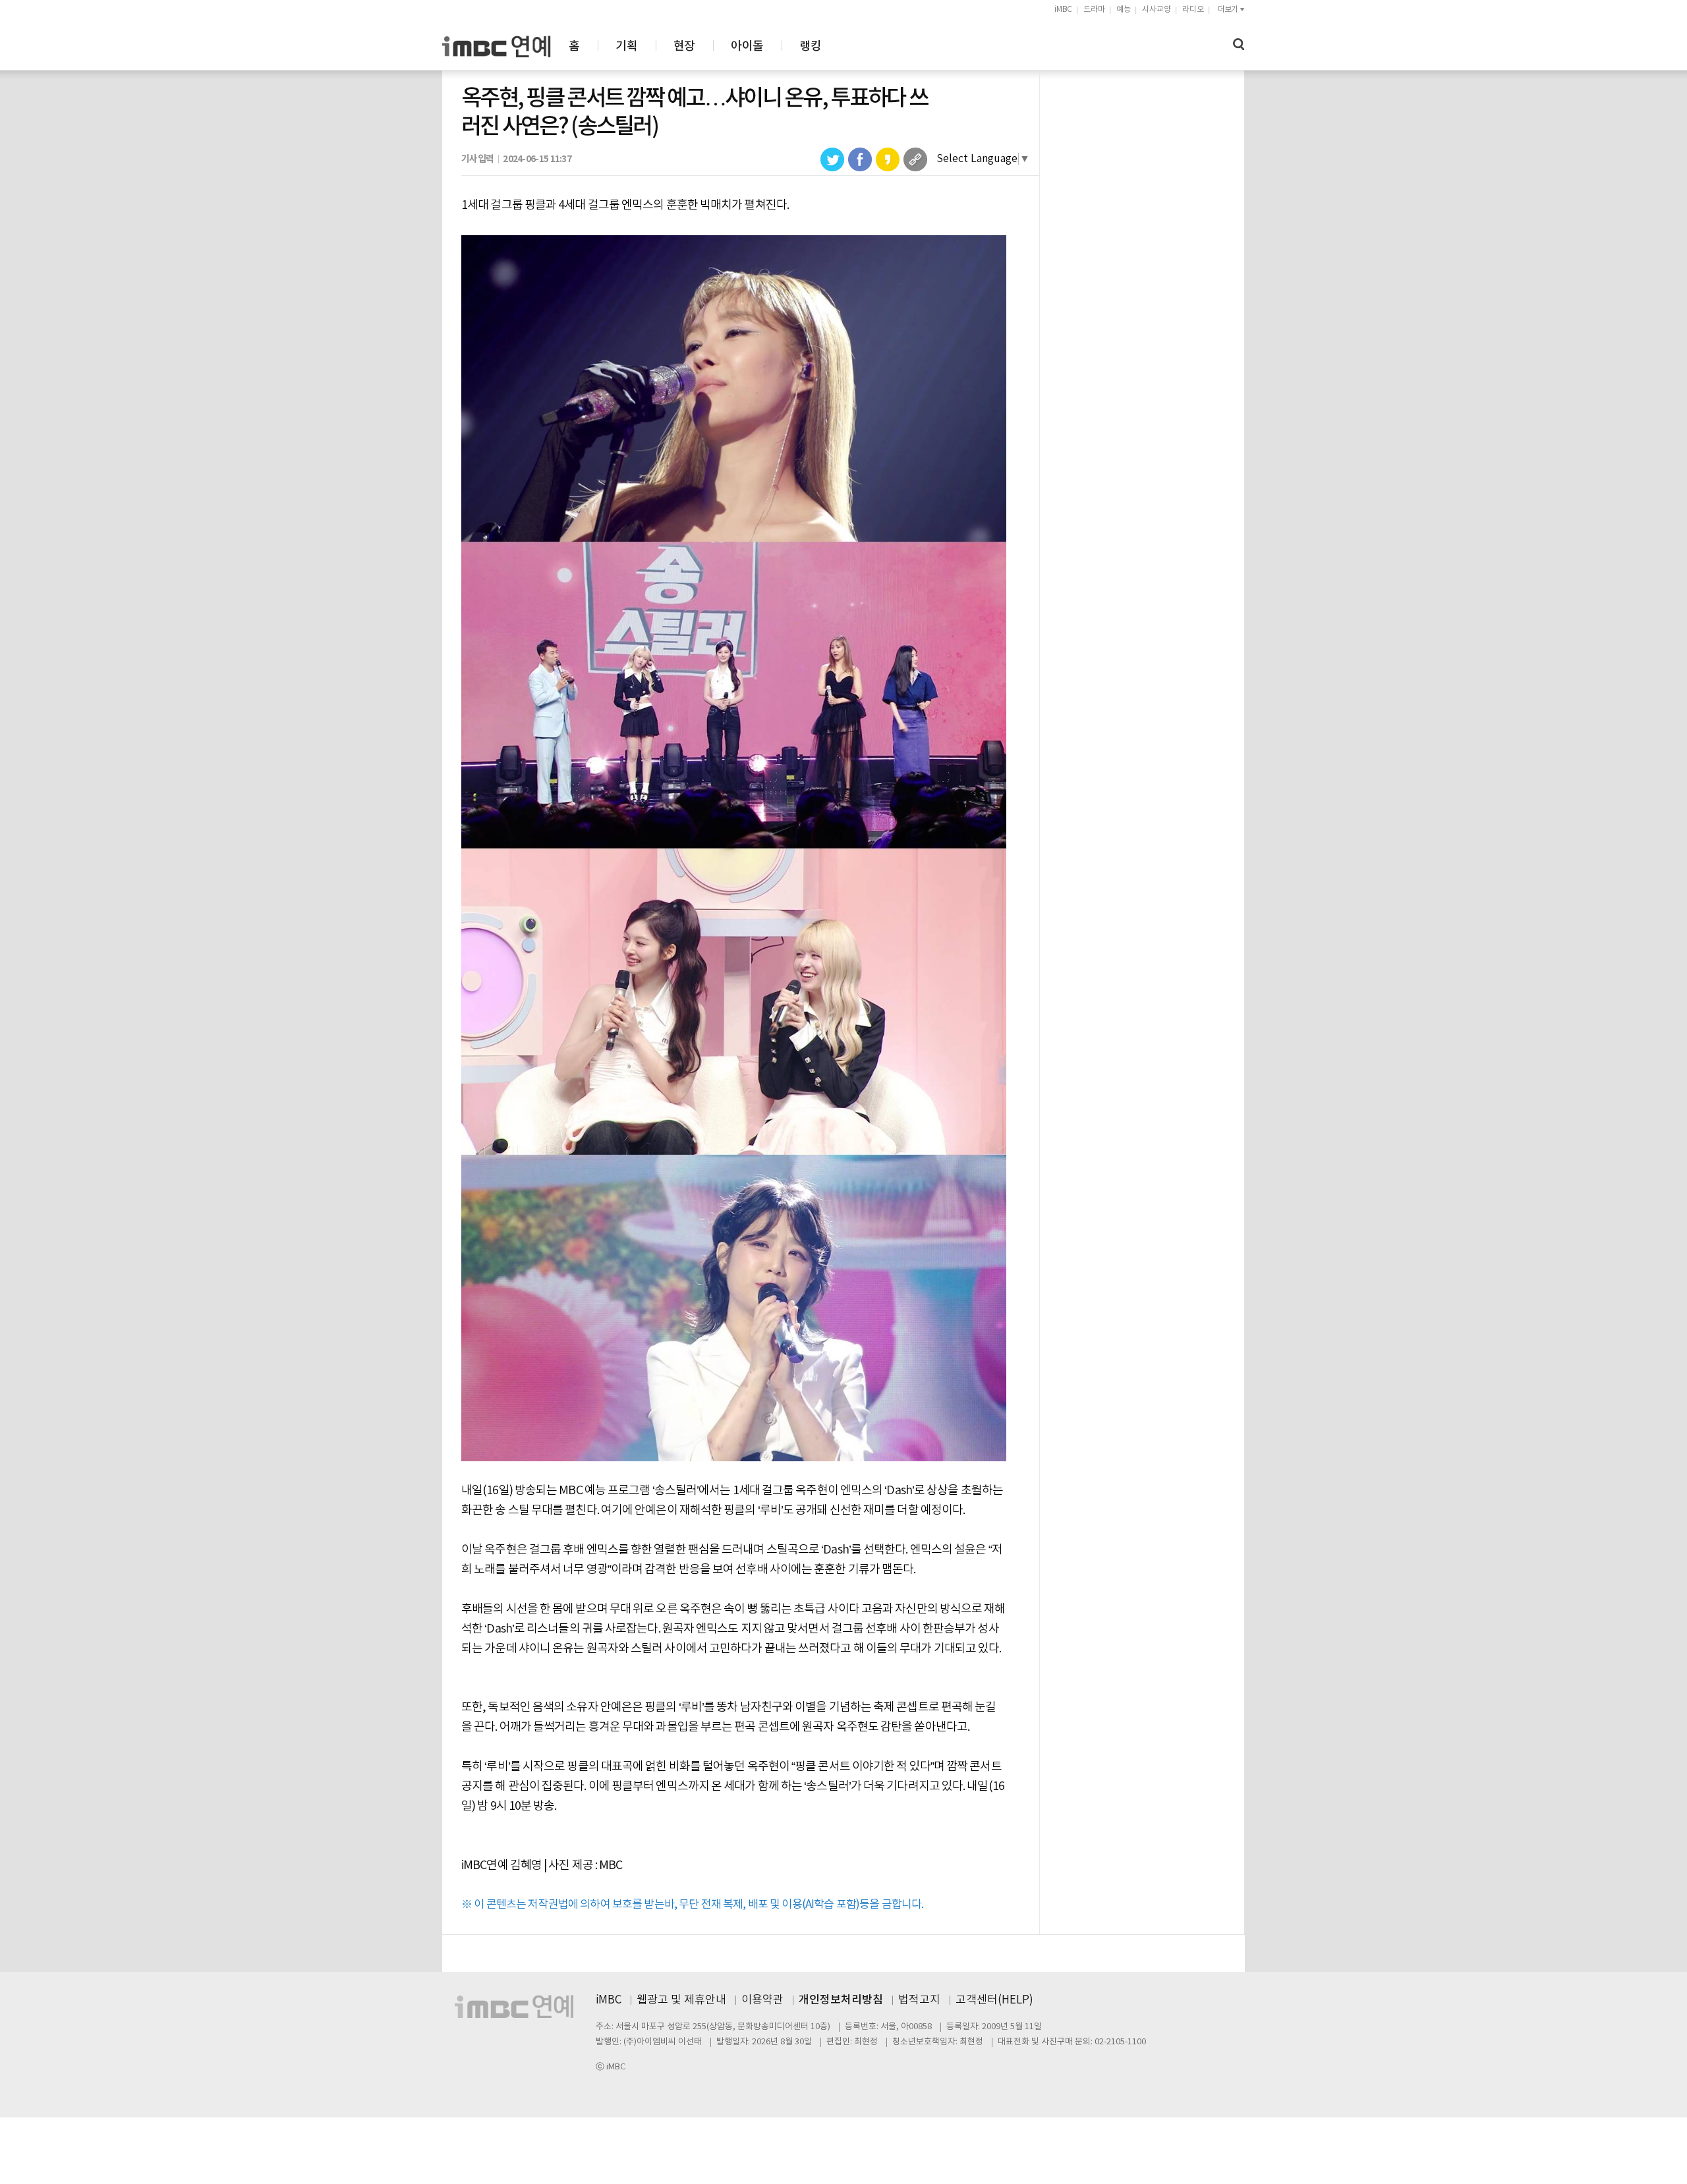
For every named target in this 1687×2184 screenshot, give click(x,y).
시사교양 (1157, 10)
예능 (1124, 10)
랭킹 (810, 46)
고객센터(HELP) (994, 2000)
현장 (684, 46)
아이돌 (747, 46)
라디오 (1193, 10)
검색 (1239, 44)
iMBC (1063, 10)
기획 (626, 46)
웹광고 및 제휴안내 (681, 2000)
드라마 (1094, 10)
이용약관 (762, 2000)
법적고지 (919, 2000)
